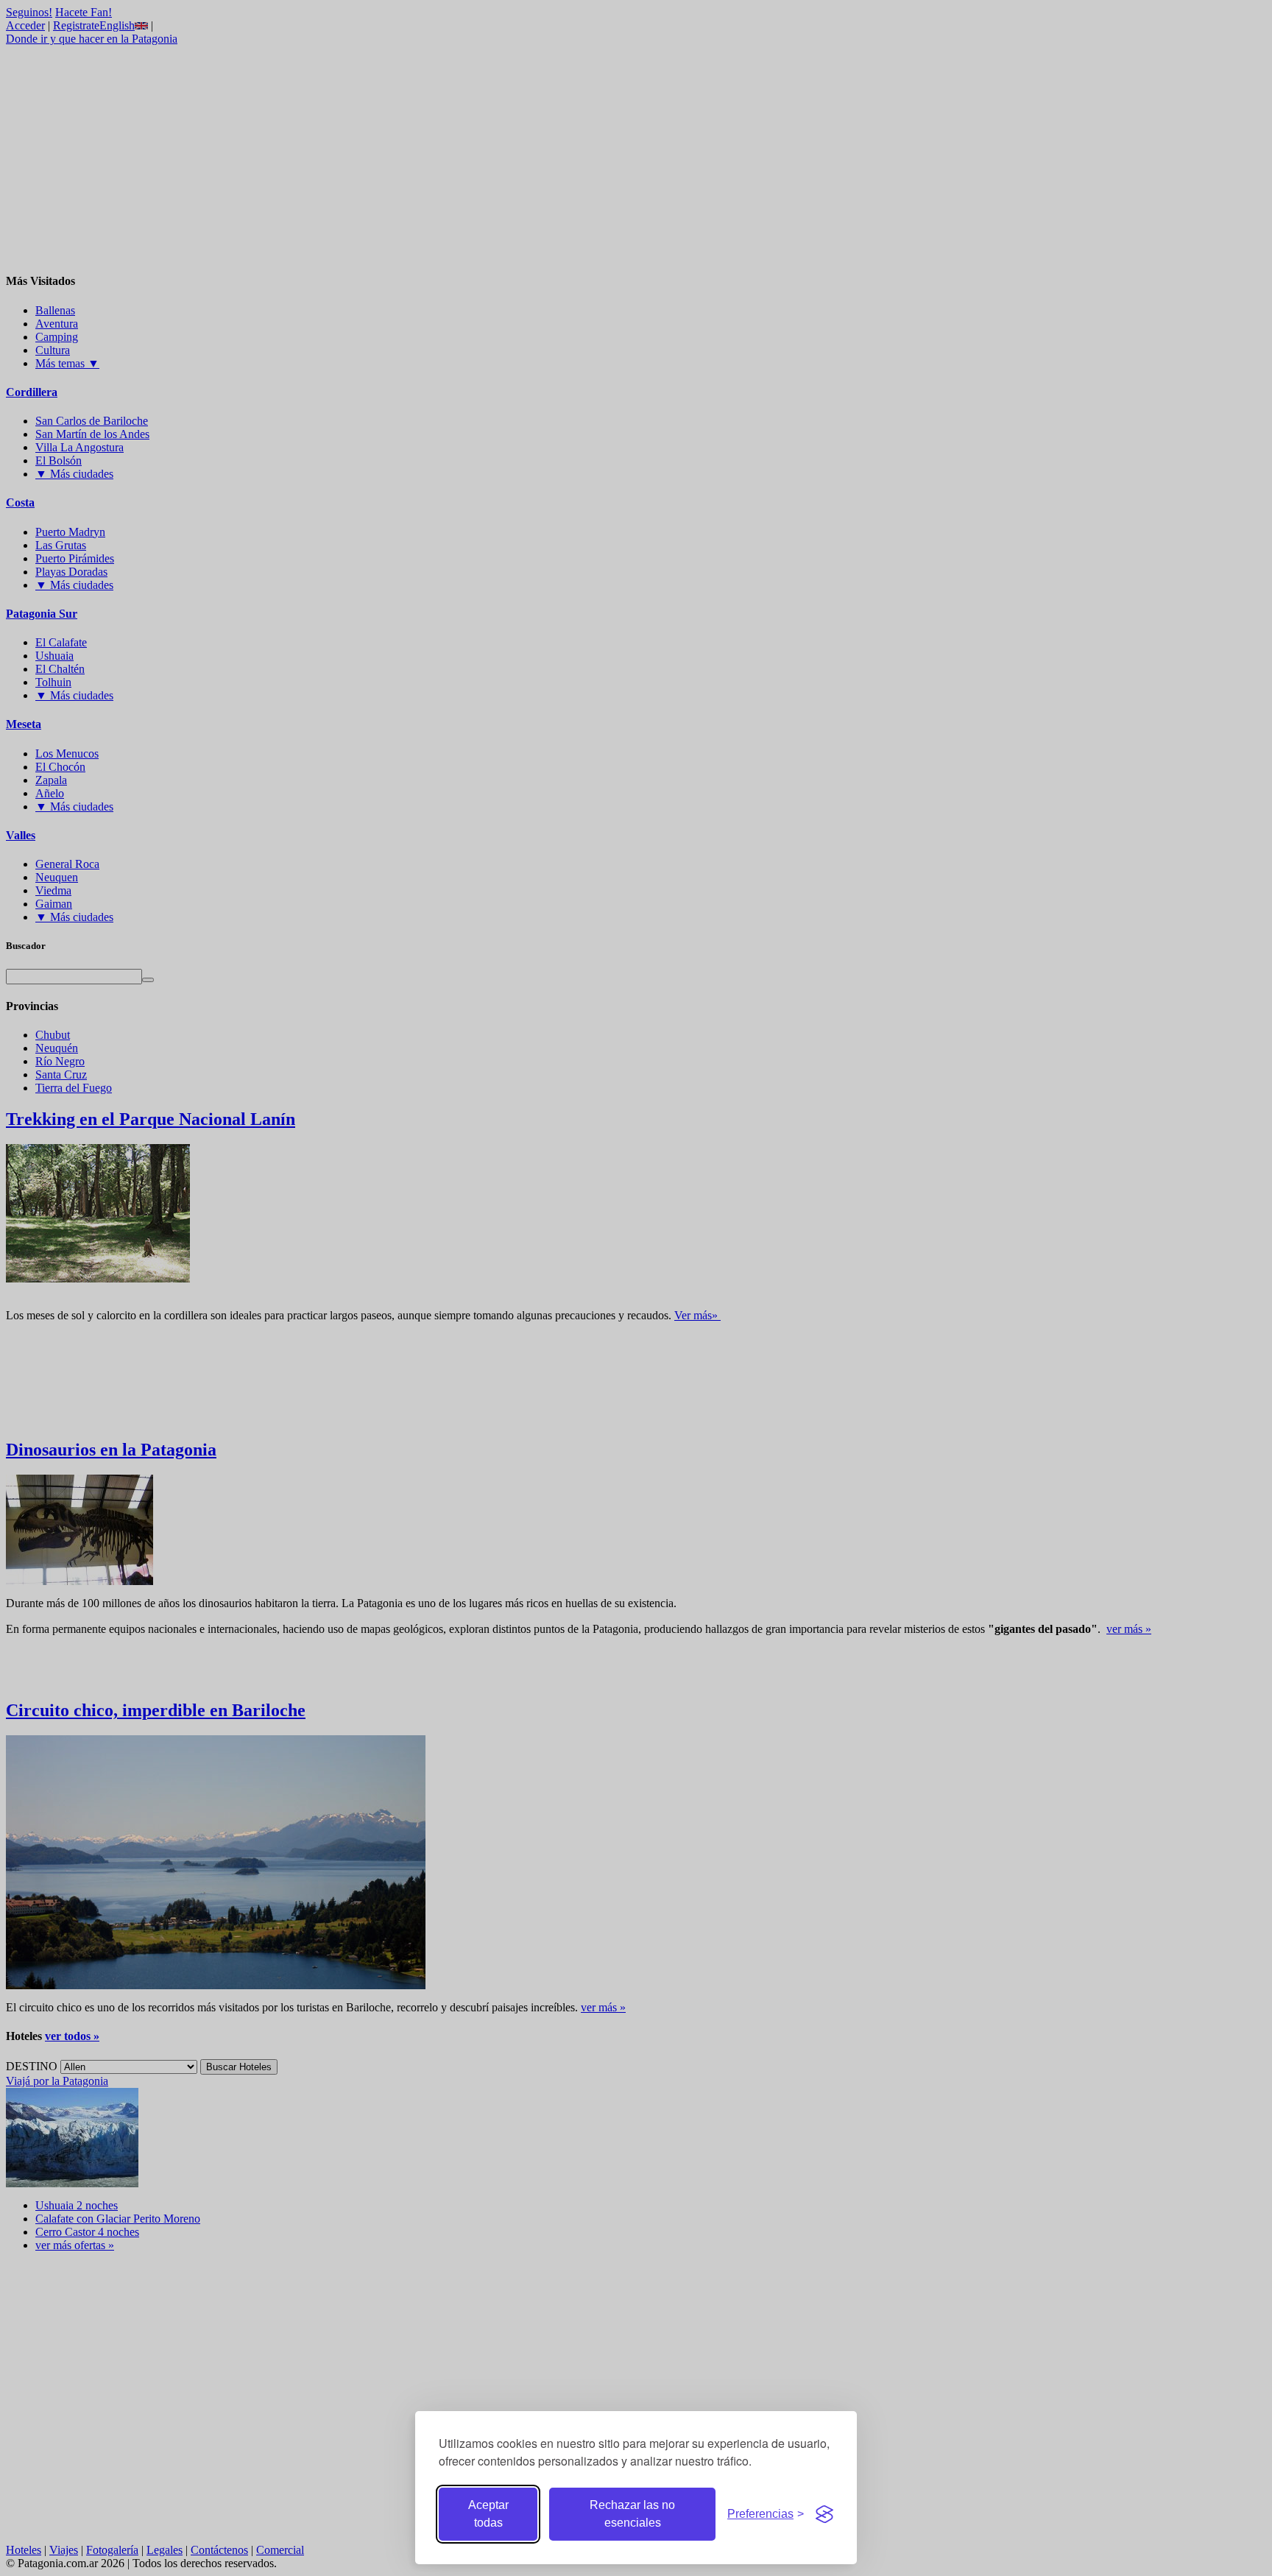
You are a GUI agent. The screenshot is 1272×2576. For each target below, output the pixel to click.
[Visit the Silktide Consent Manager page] (824, 2514)
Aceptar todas (488, 2514)
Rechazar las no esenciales (632, 2514)
